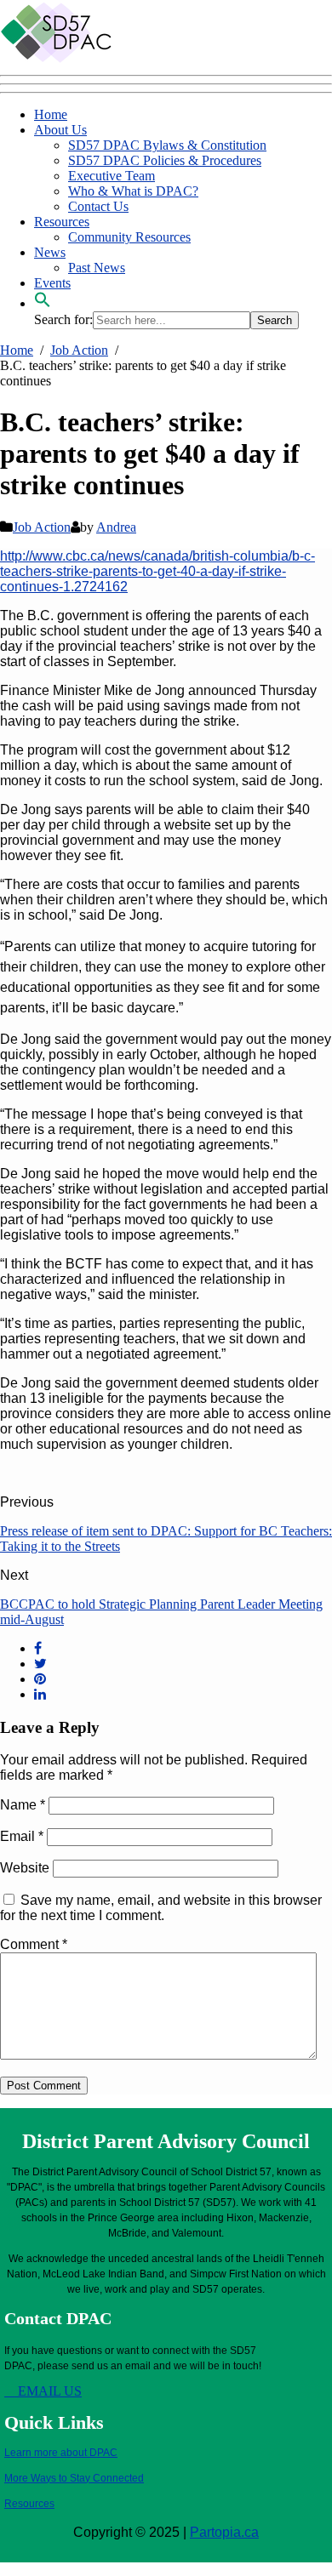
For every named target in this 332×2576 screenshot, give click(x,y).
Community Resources (129, 237)
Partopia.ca (224, 2532)
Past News (97, 268)
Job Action (42, 527)
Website (25, 1868)
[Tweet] (40, 1664)
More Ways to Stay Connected (74, 2478)
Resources (62, 222)
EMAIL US (48, 2391)
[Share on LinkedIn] (40, 1694)
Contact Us (98, 206)
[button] (43, 303)
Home (51, 114)
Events (52, 283)
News (50, 252)
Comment (34, 1944)
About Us (60, 130)
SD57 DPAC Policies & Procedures (165, 160)
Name (23, 1805)
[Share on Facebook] (38, 1648)
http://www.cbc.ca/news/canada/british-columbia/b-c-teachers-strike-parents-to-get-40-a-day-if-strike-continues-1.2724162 (157, 571)
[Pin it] (40, 1679)
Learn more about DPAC (61, 2453)
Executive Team (112, 176)
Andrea (116, 527)
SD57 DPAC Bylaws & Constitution (167, 145)
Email (22, 1836)
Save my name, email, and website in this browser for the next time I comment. (161, 1908)
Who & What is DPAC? (133, 191)
